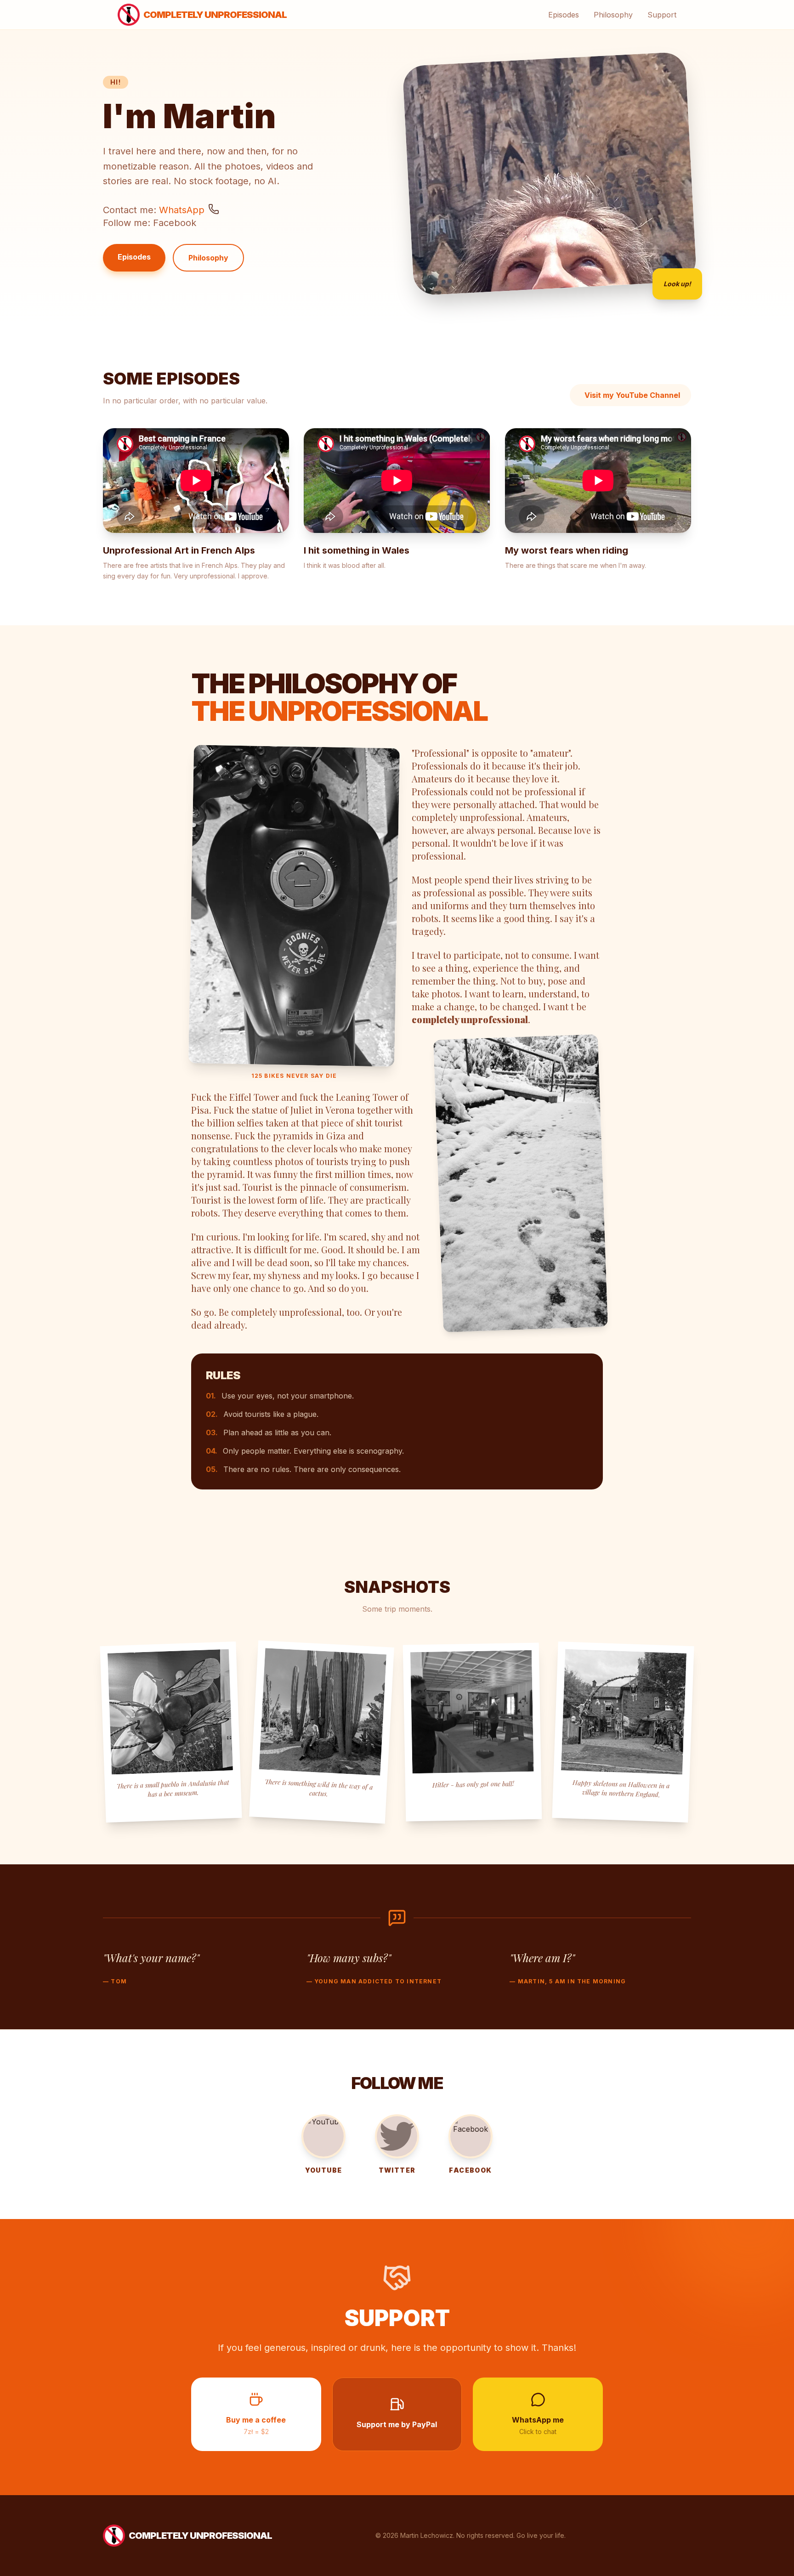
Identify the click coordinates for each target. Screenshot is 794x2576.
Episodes (564, 15)
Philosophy (613, 15)
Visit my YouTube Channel (632, 395)
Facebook (175, 223)
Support (662, 15)
